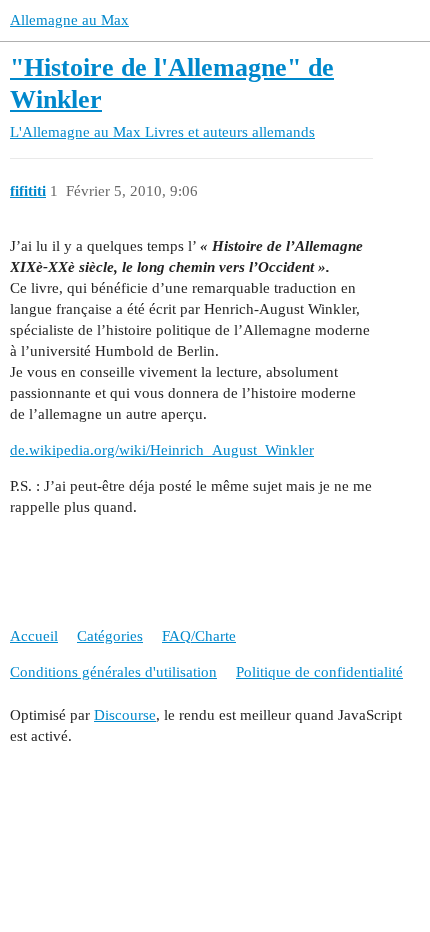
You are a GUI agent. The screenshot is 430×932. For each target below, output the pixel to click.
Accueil (34, 636)
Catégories (110, 636)
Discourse (125, 715)
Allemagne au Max (69, 20)
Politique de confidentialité (319, 672)
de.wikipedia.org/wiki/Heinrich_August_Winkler (162, 450)
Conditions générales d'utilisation (113, 672)
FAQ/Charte (199, 636)
